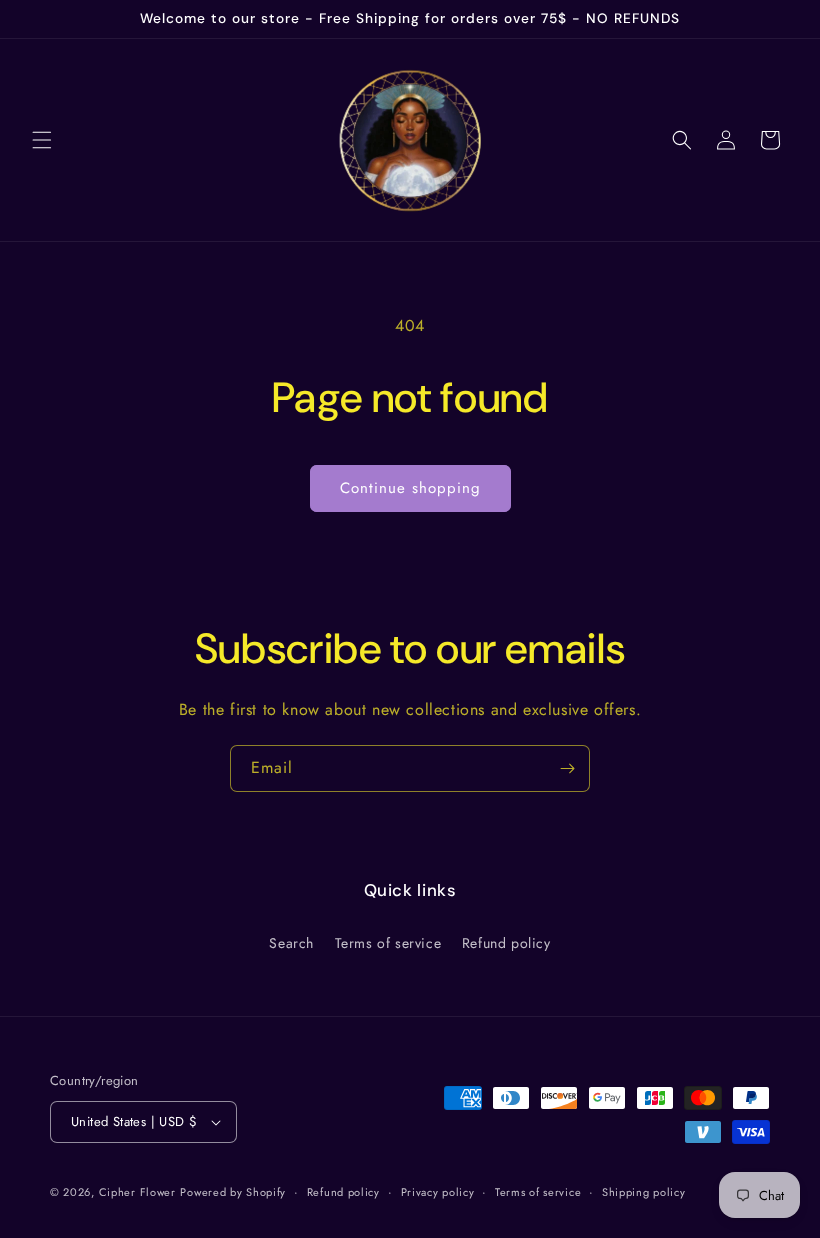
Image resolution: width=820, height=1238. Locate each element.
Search (291, 943)
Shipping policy (644, 1192)
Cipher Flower (137, 1192)
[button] (42, 140)
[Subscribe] (567, 768)
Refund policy (506, 943)
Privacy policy (438, 1192)
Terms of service (388, 943)
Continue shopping (410, 488)
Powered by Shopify (233, 1192)
